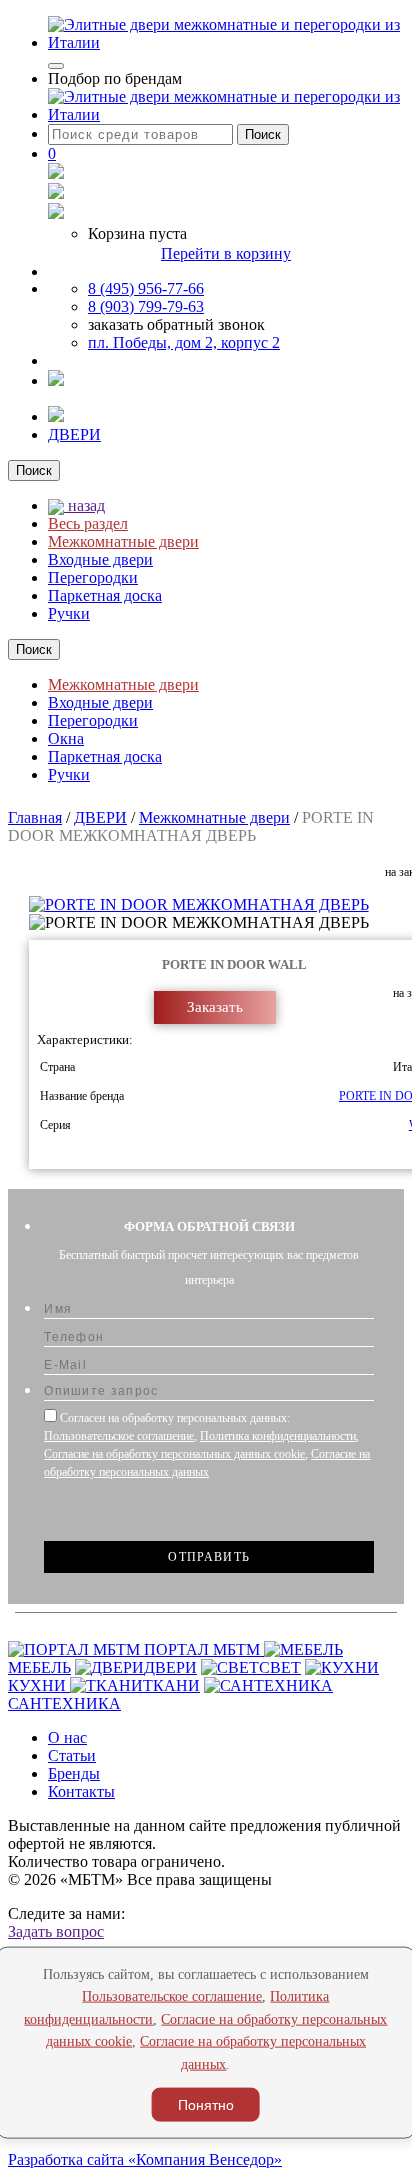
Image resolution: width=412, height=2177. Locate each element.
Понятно (206, 2105)
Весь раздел (88, 523)
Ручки (69, 613)
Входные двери (100, 559)
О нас (67, 1737)
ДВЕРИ (74, 434)
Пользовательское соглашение (119, 1436)
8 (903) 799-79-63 (146, 306)
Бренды (74, 1773)
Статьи (72, 1755)
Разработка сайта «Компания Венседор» (145, 2159)
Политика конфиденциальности (278, 1436)
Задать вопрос (56, 1931)
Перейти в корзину (226, 253)
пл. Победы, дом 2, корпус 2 (184, 342)
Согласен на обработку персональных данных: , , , (207, 1445)
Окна (66, 738)
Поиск (263, 134)
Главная (35, 817)
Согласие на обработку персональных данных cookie (174, 1454)
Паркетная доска (105, 595)
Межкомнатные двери (123, 541)
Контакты (81, 1791)
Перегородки (93, 577)
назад (84, 505)
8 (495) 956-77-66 (146, 288)
